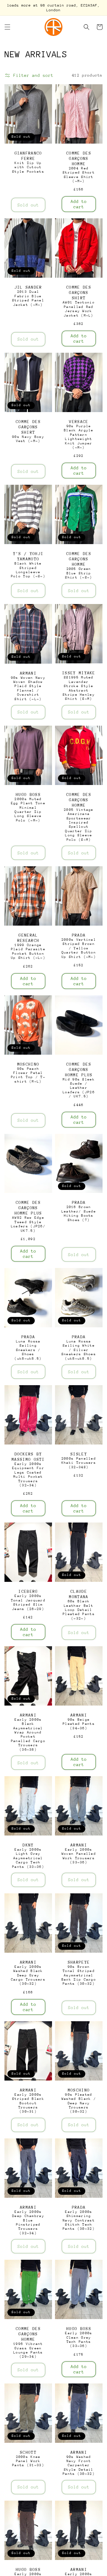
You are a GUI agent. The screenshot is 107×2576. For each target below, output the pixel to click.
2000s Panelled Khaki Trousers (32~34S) (79, 1463)
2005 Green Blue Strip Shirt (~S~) (79, 573)
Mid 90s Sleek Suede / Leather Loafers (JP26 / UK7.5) (79, 1088)
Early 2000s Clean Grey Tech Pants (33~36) (79, 2340)
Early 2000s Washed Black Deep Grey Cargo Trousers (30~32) (28, 1975)
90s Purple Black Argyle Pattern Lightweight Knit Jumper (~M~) (79, 437)
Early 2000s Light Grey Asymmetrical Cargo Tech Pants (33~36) (28, 1858)
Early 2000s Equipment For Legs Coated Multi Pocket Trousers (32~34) (28, 1475)
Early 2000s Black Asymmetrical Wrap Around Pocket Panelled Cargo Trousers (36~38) (28, 1735)
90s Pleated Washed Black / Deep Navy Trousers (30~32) (79, 2103)
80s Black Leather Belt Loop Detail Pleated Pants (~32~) (79, 1610)
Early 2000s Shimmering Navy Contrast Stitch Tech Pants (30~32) (79, 2220)
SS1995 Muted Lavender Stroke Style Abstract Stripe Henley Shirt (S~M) (79, 688)
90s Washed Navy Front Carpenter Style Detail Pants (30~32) (79, 2465)
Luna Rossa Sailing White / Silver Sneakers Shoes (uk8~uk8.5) (79, 1350)
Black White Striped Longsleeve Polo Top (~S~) (28, 570)
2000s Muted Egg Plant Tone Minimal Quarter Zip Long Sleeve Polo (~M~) (28, 810)
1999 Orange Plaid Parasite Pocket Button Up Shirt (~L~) (28, 951)
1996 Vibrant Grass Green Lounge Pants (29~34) (28, 2350)
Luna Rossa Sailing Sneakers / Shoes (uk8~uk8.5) (28, 1350)
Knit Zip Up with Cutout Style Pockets (28, 167)
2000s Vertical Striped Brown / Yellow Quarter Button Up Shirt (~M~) (79, 948)
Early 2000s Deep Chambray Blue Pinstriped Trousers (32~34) (28, 2223)
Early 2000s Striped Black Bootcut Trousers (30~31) (28, 2103)
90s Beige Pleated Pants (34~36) (79, 1724)
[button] (7, 27)
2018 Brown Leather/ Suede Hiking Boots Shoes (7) (79, 1213)
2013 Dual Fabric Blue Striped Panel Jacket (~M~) (28, 298)
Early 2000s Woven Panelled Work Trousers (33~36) (79, 1856)
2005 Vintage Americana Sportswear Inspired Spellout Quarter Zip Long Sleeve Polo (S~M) (79, 825)
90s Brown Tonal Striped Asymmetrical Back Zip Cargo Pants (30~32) (79, 1975)
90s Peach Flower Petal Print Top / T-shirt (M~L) (28, 1075)
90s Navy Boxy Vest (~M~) (28, 439)
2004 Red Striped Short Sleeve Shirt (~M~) (79, 175)
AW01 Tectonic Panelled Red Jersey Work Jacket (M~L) (79, 309)
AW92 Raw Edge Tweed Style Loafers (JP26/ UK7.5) (28, 1224)
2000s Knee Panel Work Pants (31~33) (28, 2461)
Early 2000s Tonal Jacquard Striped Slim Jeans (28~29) (28, 1602)
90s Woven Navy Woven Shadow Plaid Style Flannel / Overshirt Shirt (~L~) (28, 688)
